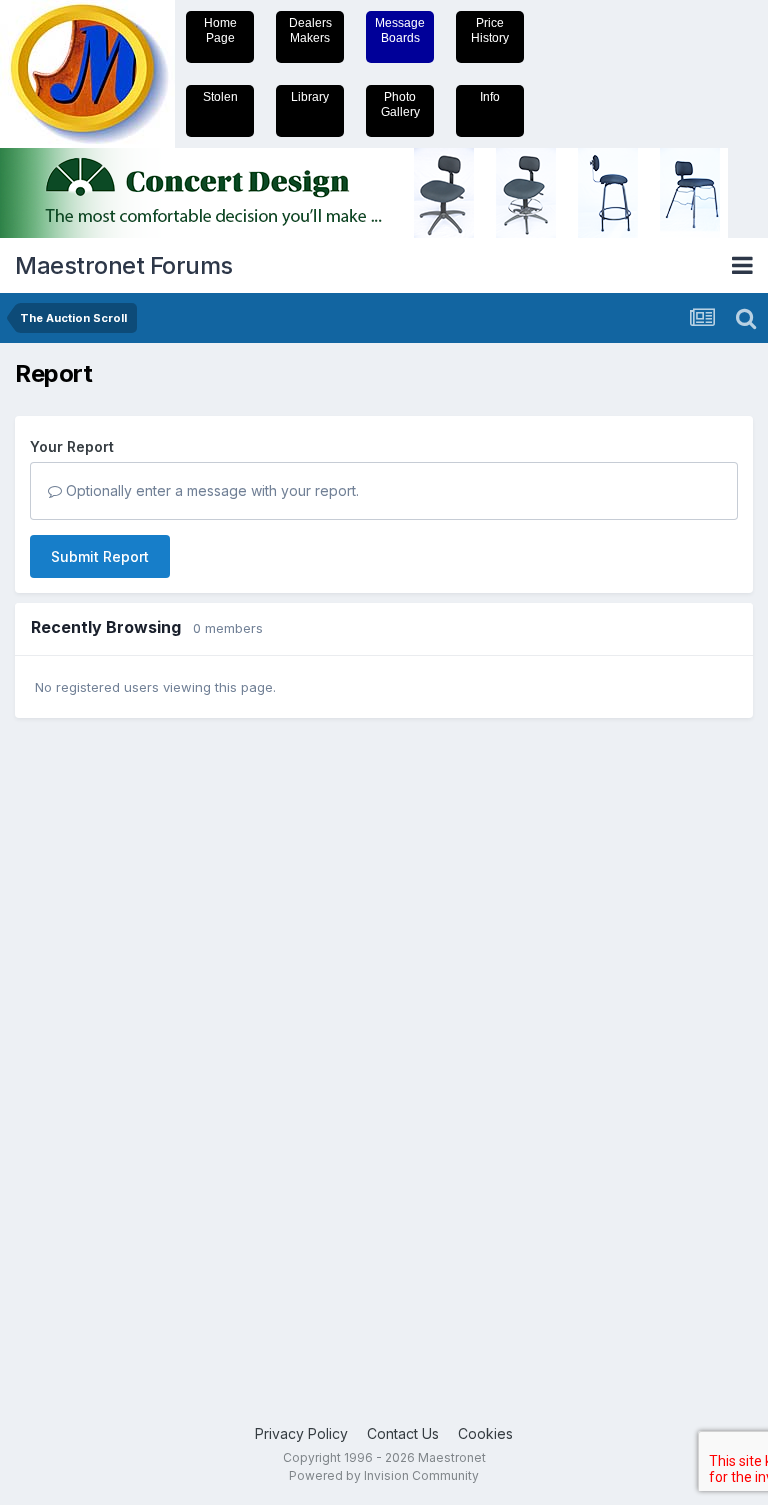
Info (490, 97)
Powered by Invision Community (384, 1475)
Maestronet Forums (124, 265)
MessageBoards (400, 30)
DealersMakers (310, 30)
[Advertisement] (95, 1043)
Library (310, 97)
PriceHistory (490, 30)
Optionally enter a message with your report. (210, 490)
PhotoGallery (400, 104)
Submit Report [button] (100, 556)
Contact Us (403, 1433)
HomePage (220, 30)
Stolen (220, 97)
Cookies (485, 1433)
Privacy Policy (301, 1433)
